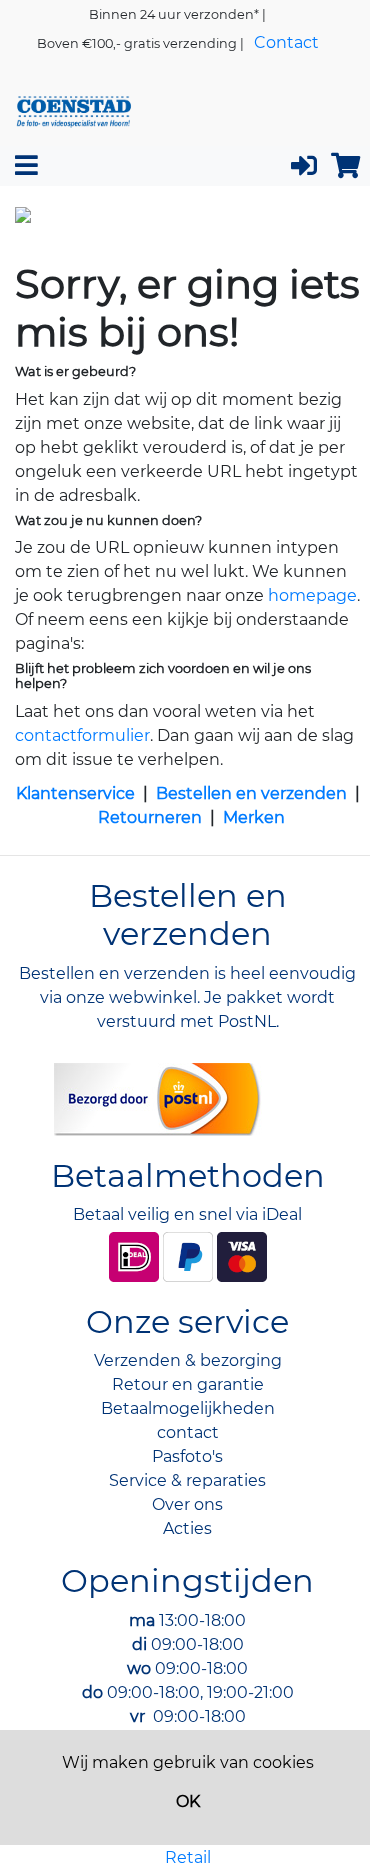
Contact (286, 42)
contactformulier (82, 735)
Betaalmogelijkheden (188, 1408)
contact (188, 1432)
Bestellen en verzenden (251, 793)
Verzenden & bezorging (188, 1360)
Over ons (187, 1504)
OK (188, 1801)
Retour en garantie (188, 1384)
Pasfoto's (187, 1456)
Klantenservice (75, 793)
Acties (187, 1528)
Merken (254, 817)
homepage (312, 595)
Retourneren (150, 817)
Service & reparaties (187, 1480)
